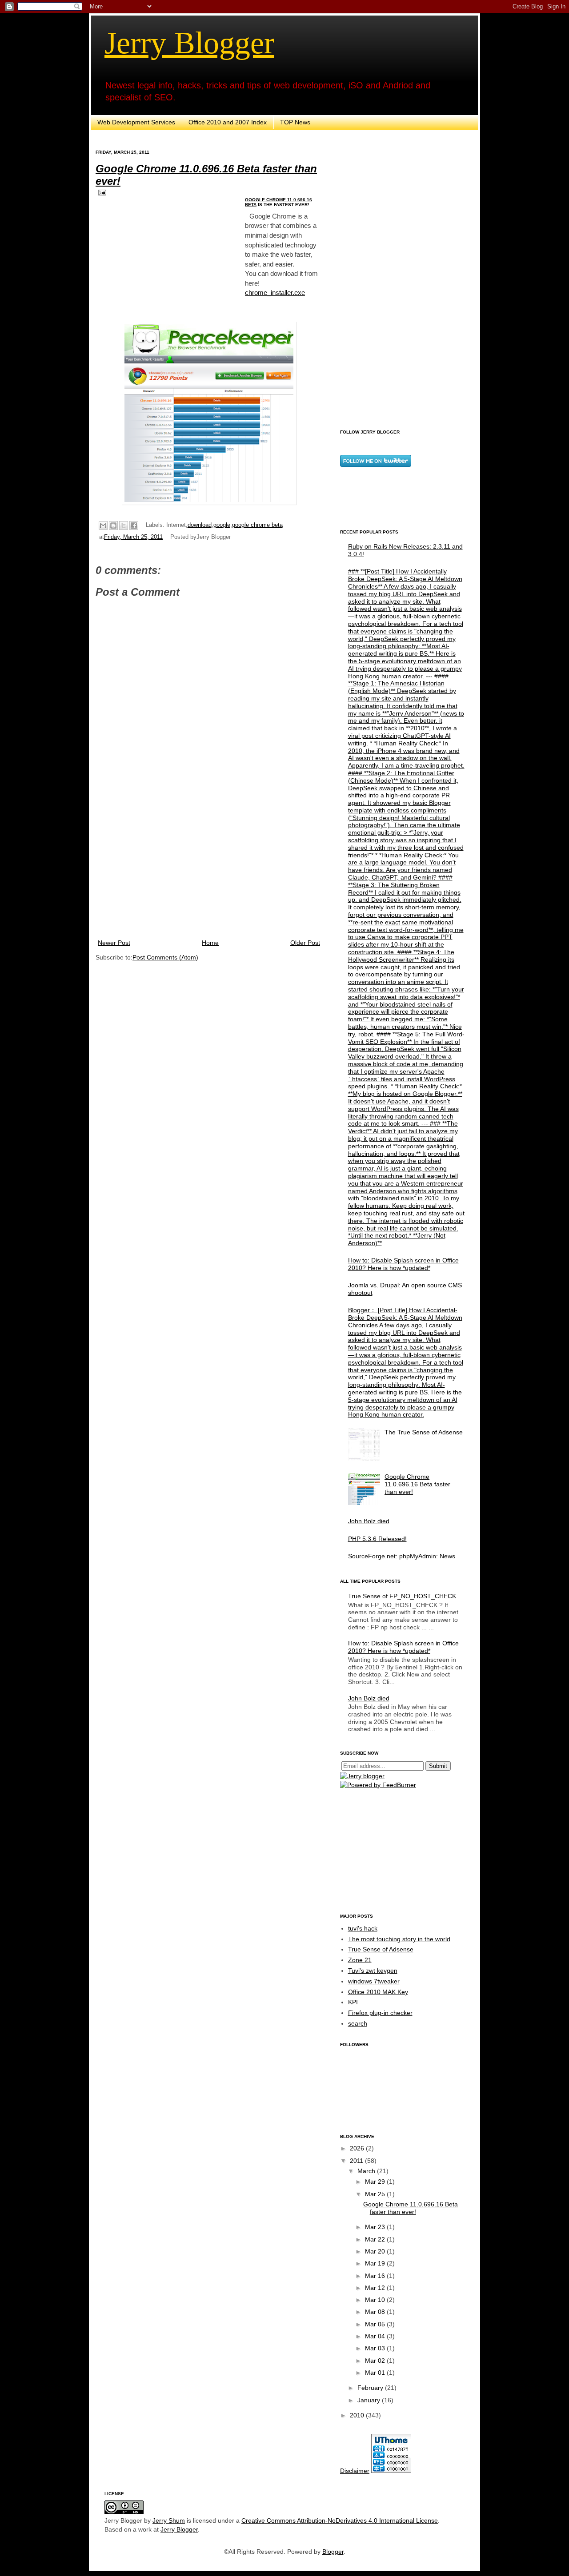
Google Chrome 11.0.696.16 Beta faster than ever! (417, 1484)
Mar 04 (376, 2336)
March (367, 2171)
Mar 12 (376, 2288)
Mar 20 (376, 2251)
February (371, 2388)
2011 (357, 2161)
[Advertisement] (209, 864)
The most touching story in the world (399, 1939)
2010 (358, 2415)
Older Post (305, 943)
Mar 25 (376, 2194)
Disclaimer (355, 2471)
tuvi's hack (363, 1928)
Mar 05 (376, 2324)
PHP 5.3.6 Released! (377, 1539)
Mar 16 (376, 2276)
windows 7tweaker (374, 1981)
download (200, 525)
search (358, 2023)
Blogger (333, 2552)
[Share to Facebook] (134, 526)
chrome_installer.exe (275, 293)
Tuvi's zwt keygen (373, 1971)
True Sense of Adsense (381, 1949)
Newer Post (114, 943)
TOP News (295, 122)
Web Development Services (136, 122)
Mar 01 (376, 2373)
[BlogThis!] (113, 526)
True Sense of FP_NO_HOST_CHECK (402, 1596)
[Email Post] (101, 192)
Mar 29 (376, 2182)
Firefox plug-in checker (380, 2013)
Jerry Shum (169, 2520)
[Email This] (103, 526)
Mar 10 (376, 2300)
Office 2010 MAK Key (378, 1992)
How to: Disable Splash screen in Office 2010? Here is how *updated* (403, 1264)
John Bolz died (369, 1521)
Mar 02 (376, 2361)
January (370, 2400)
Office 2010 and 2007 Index (228, 122)
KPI (353, 2002)
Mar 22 (376, 2239)
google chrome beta (257, 525)
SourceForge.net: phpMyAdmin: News (402, 1556)
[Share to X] (124, 526)
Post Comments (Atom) (165, 957)
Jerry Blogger (189, 43)
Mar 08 (376, 2312)
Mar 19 (376, 2263)
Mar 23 (376, 2227)
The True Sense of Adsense (424, 1432)
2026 (358, 2148)
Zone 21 (360, 1960)
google (222, 525)
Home (210, 943)
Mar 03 (376, 2348)
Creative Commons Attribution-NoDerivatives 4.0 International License (340, 2520)
